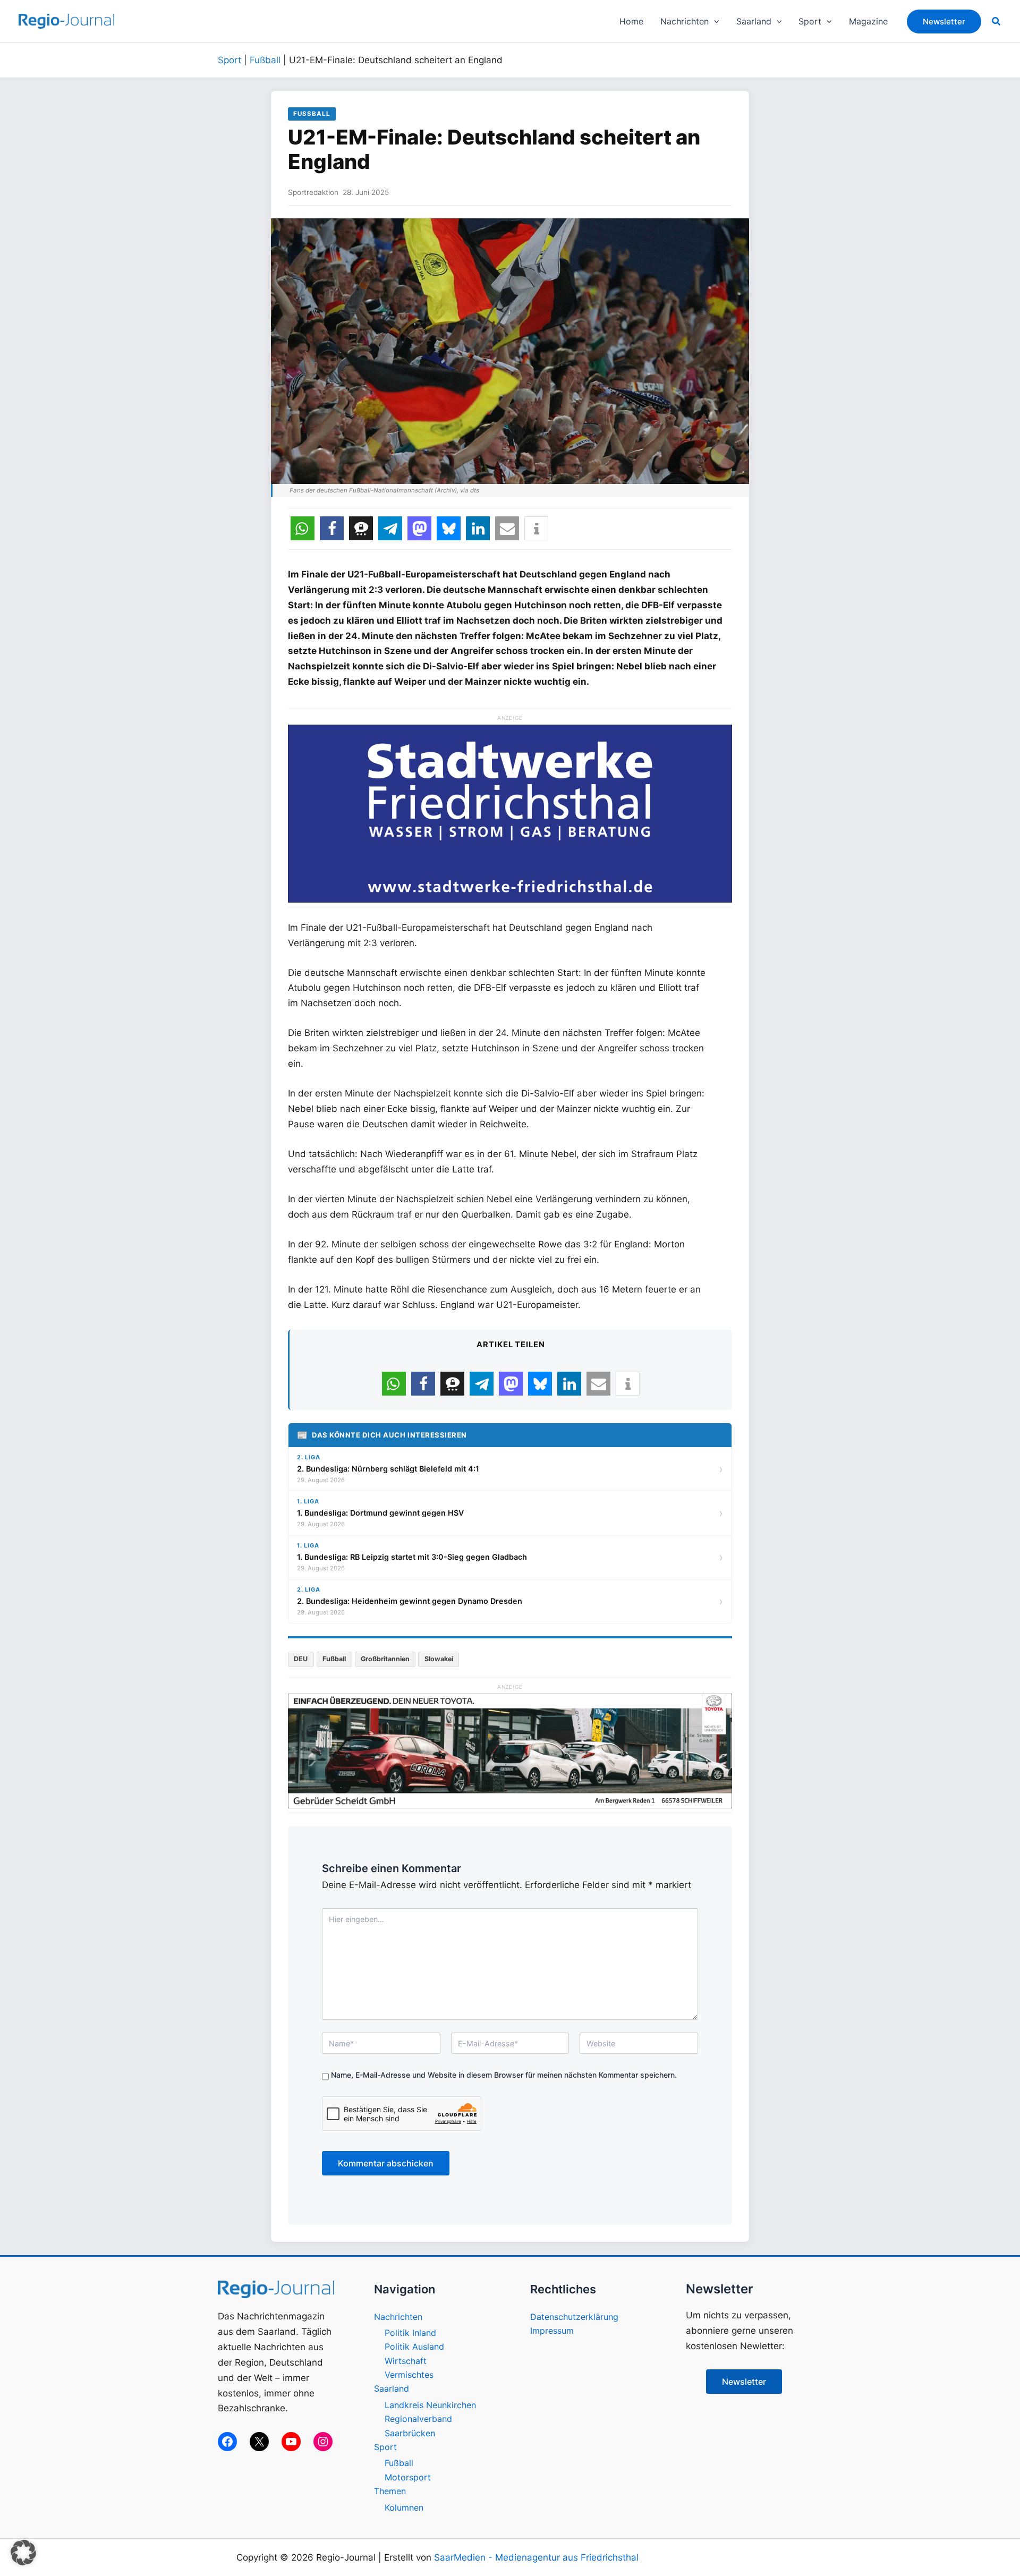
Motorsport (408, 2477)
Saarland (392, 2388)
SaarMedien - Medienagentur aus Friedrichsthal (536, 2557)
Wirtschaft (406, 2361)
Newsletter (744, 2382)
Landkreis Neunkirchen (430, 2405)
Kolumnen (404, 2507)
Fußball (265, 60)
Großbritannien (385, 1659)
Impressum (552, 2331)
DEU (301, 1659)
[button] (714, 21)
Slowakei (439, 1659)
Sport (229, 60)
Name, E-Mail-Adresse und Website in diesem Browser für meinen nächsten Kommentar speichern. (504, 2075)
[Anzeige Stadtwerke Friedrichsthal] (510, 813)
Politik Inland (410, 2333)
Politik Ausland (414, 2347)
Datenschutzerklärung (574, 2317)
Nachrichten (398, 2317)
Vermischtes (409, 2375)
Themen (390, 2491)
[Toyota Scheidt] (510, 1750)
